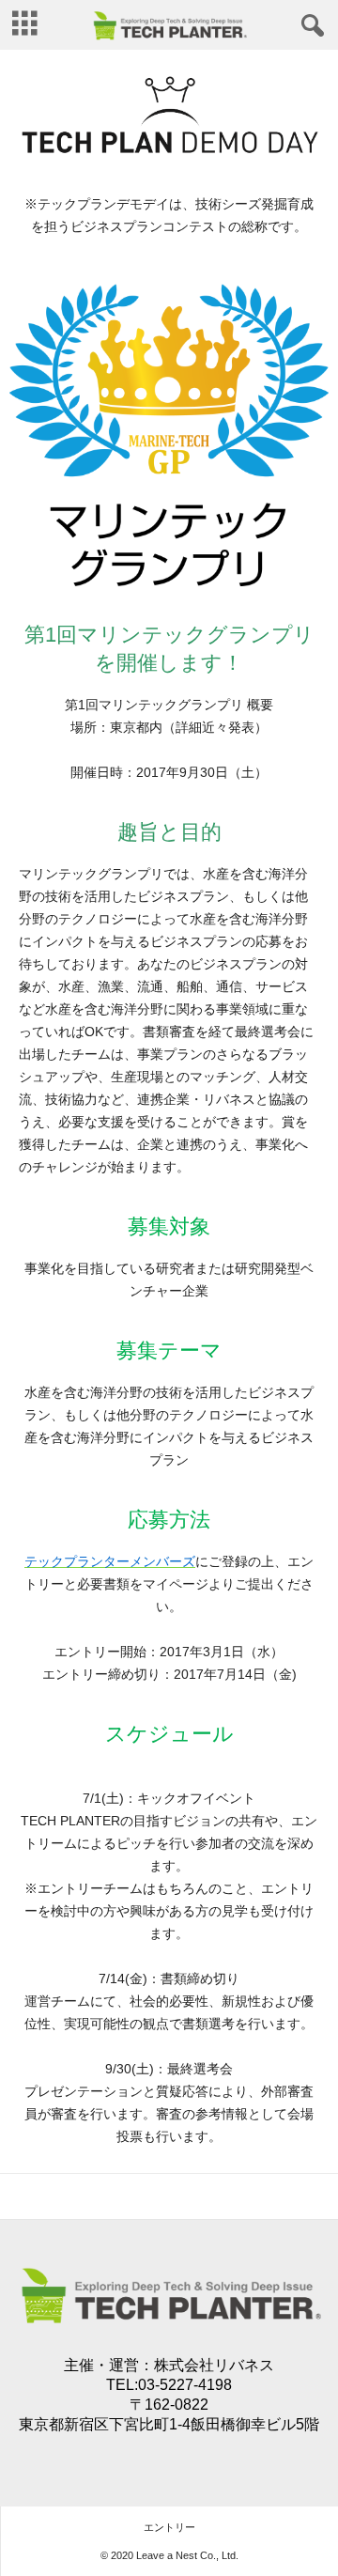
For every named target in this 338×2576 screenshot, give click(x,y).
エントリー (169, 2527)
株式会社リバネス (214, 2365)
